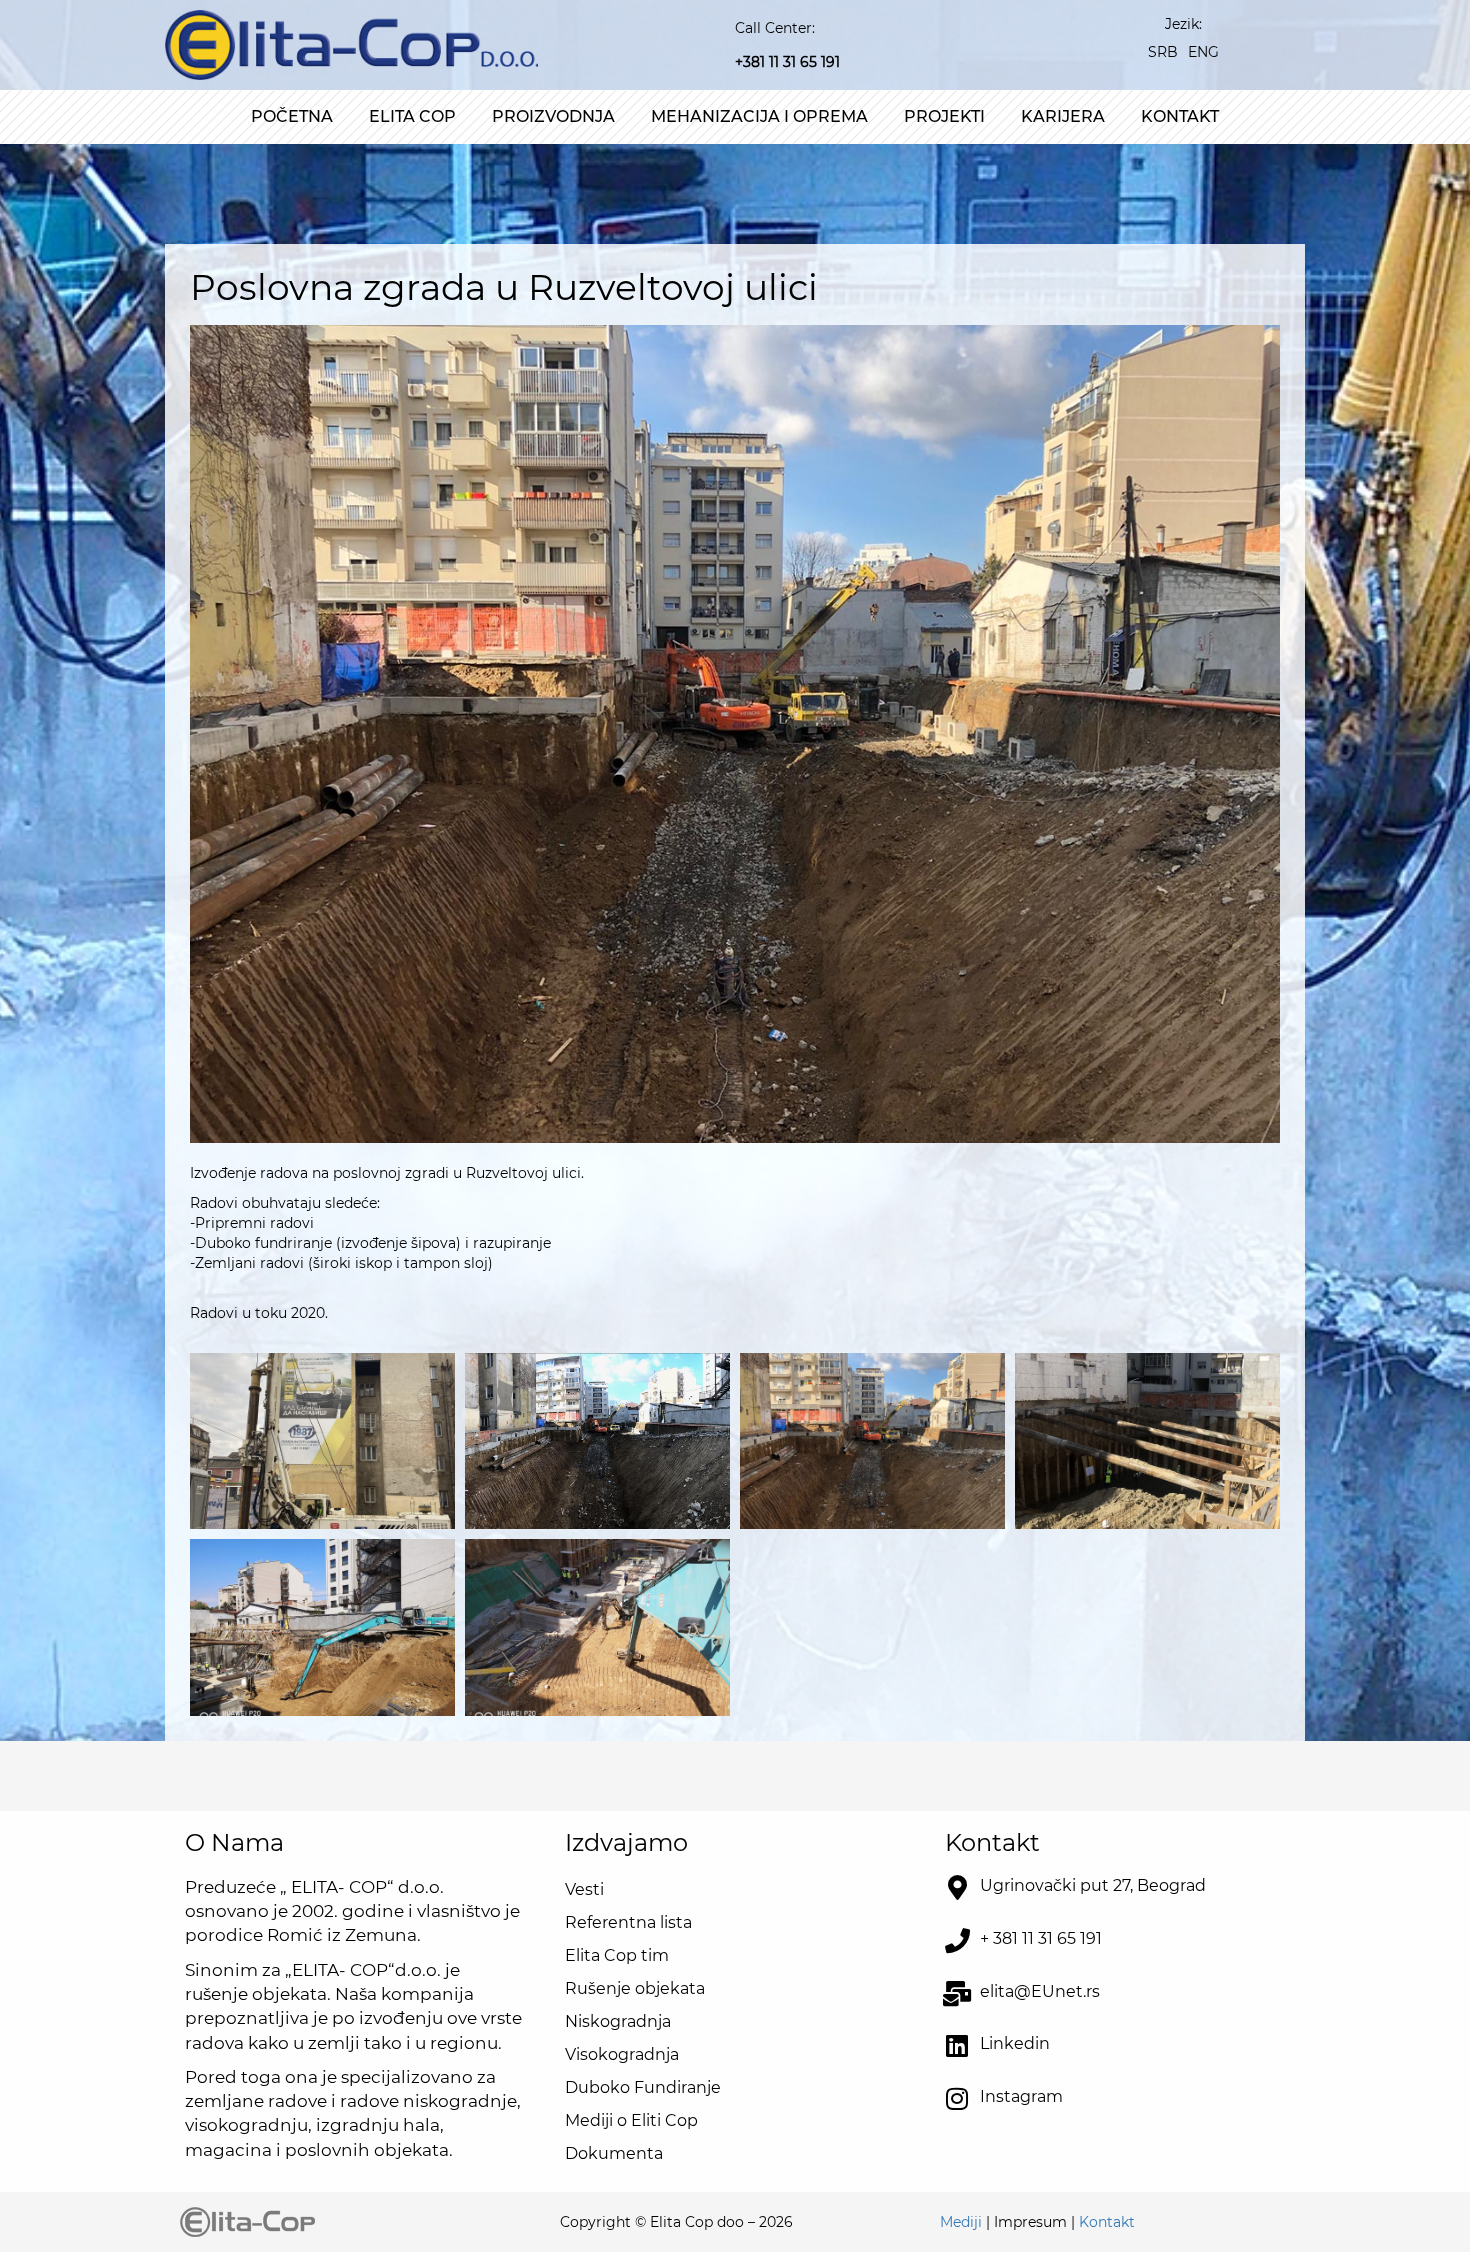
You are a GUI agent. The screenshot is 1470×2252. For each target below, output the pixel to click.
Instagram (1021, 2096)
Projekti (944, 116)
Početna (292, 116)
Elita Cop (412, 116)
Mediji (961, 2222)
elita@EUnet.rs (1040, 1991)
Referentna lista (628, 1922)
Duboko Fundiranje (643, 2087)
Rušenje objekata (635, 1988)
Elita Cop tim (617, 1955)
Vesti (584, 1889)
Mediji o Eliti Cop (631, 2120)
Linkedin (1015, 2043)
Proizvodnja (553, 116)
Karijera (1063, 116)
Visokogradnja (622, 2054)
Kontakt (1180, 116)
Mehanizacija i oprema (759, 116)
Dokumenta (614, 2153)
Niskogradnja (618, 2021)
